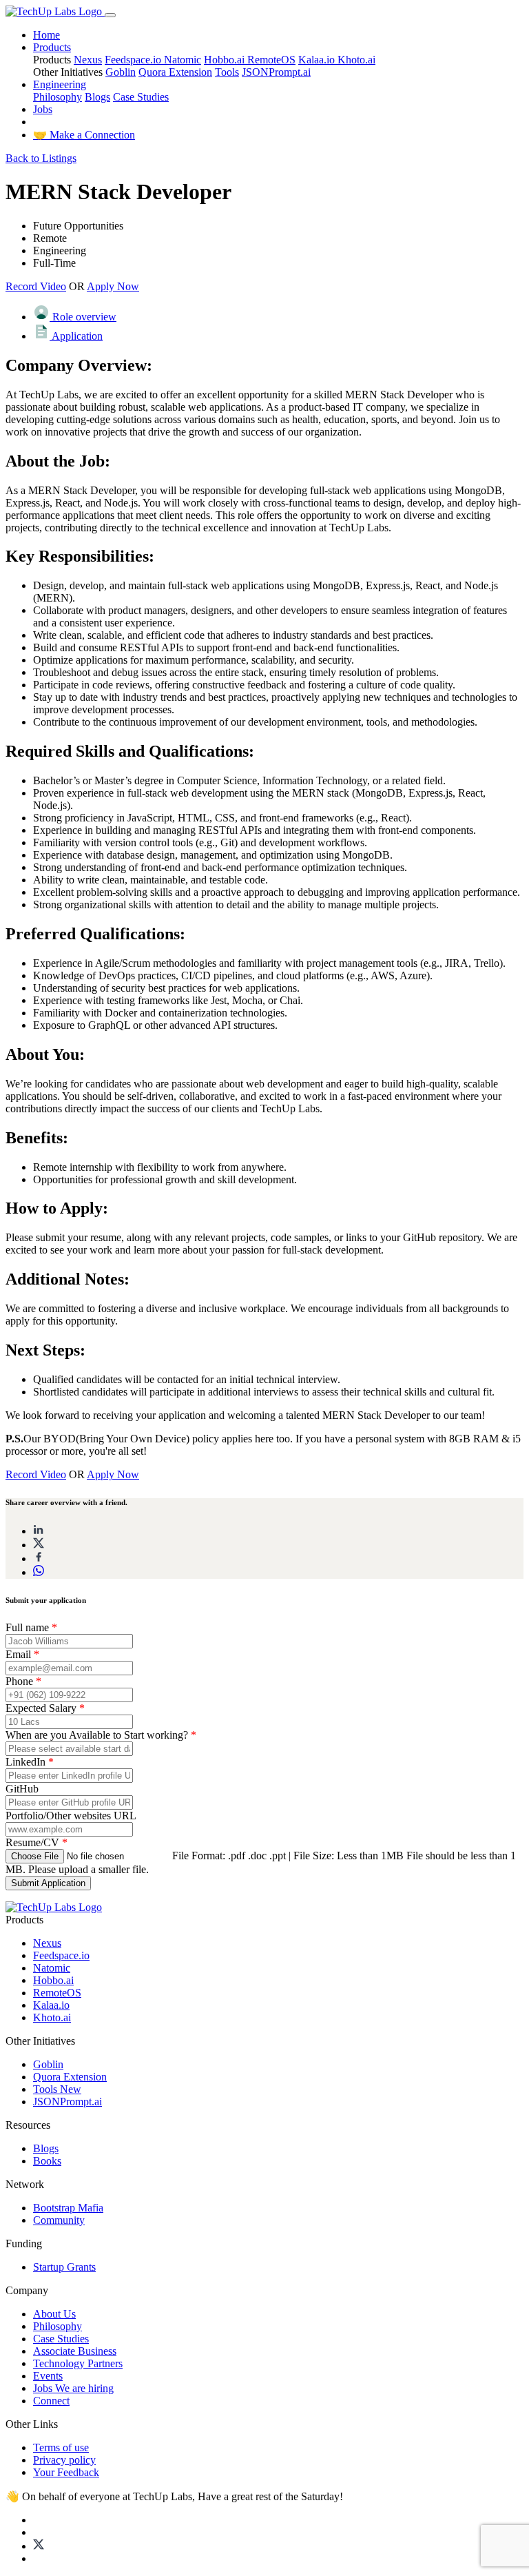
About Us (54, 2314)
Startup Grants (64, 2267)
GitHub (22, 1789)
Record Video (36, 286)
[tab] (278, 314)
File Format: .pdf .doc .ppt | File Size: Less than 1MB (288, 1856)
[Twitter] (39, 2546)
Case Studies (141, 97)
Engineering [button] (60, 84)
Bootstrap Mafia (68, 2208)
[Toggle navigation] (110, 15)
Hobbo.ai (226, 60)
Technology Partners (78, 2363)
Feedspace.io (134, 60)
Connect (51, 2401)
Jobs (43, 109)
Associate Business (75, 2351)
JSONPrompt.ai (276, 72)
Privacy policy (64, 2460)
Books (47, 2161)
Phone (23, 1681)
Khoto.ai (356, 60)
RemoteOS (271, 60)
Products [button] (52, 47)
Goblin (121, 72)
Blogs (97, 97)
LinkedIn (30, 1762)
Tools (227, 72)
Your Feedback (66, 2472)
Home (46, 35)
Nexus (88, 60)
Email (22, 1654)
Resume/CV (37, 1842)
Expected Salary (45, 1708)
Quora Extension (175, 72)
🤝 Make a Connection (84, 135)
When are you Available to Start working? (101, 1735)
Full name (31, 1627)
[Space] (54, 1907)
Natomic (183, 60)
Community (59, 2220)
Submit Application (48, 1883)
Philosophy (58, 97)
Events (48, 2376)
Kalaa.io (318, 60)
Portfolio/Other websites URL (71, 1816)
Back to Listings (41, 158)
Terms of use (61, 2447)
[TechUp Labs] (55, 11)
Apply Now (113, 286)
